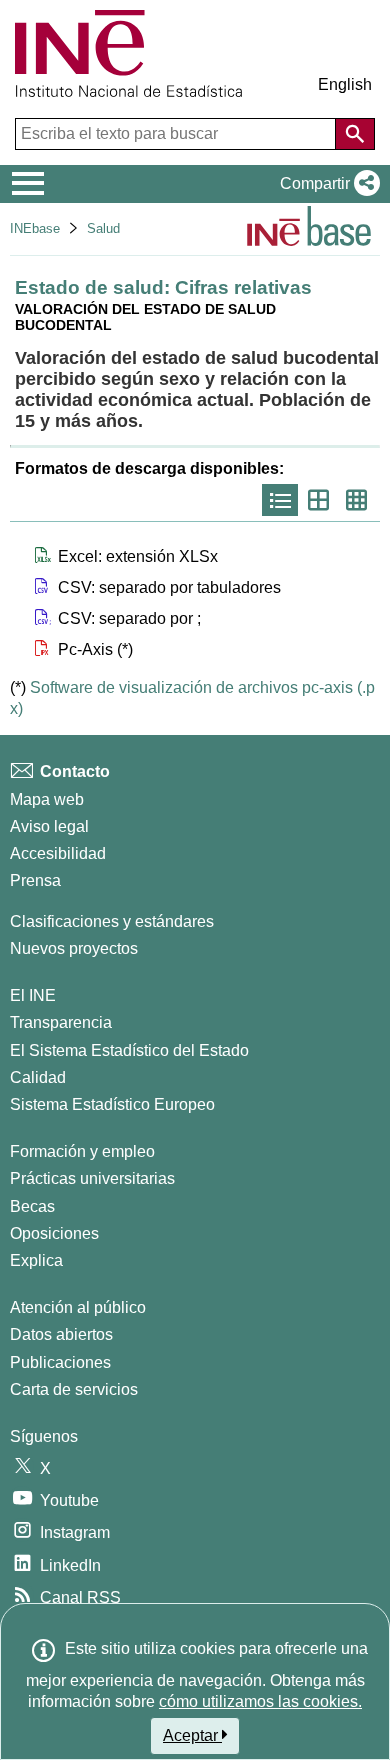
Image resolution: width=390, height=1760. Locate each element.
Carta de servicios (74, 1389)
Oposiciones (54, 1233)
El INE (33, 995)
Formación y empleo (82, 1151)
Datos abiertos (61, 1334)
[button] (326, 184)
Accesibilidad (58, 853)
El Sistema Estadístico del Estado (129, 1050)
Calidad (38, 1077)
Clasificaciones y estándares (112, 921)
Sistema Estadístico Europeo (112, 1104)
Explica (36, 1260)
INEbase (35, 228)
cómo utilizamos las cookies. (260, 1701)
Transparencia (61, 1022)
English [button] (345, 84)
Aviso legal (49, 826)
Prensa (35, 880)
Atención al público (78, 1307)
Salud (103, 228)
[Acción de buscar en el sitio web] (355, 134)
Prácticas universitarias (92, 1178)
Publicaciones (60, 1362)
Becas (32, 1206)
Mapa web (47, 799)
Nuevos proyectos (74, 948)
